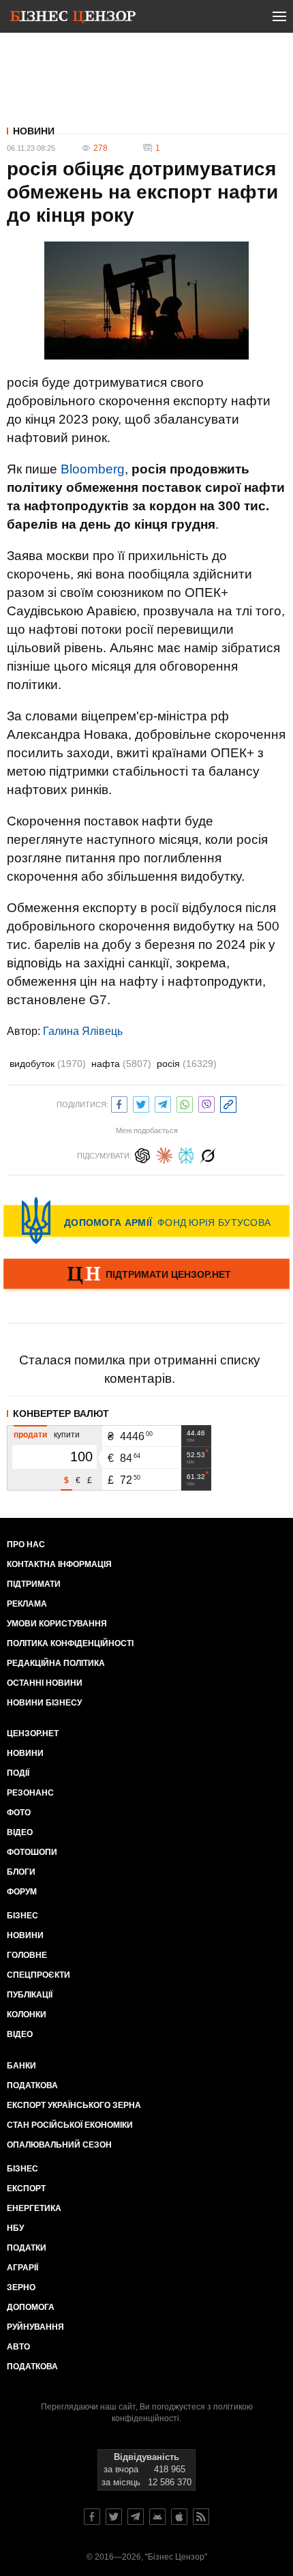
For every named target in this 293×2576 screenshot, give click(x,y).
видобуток (48, 1064)
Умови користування (57, 1624)
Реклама (27, 1604)
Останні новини (45, 1683)
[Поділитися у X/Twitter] (141, 1103)
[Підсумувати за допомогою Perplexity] (186, 1154)
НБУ (15, 2228)
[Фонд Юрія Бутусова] (146, 1220)
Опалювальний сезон (59, 2145)
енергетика (34, 2208)
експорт (26, 2189)
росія (187, 1064)
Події (18, 1773)
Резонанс (30, 1793)
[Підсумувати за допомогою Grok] (208, 1154)
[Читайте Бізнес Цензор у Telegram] (136, 2517)
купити (67, 1435)
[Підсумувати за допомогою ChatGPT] (142, 1154)
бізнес (22, 2169)
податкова (32, 2367)
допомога (31, 2307)
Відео (20, 1832)
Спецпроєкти (38, 1975)
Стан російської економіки (70, 2125)
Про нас (26, 1545)
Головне (27, 1955)
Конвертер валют (61, 1414)
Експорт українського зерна (74, 2105)
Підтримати (34, 1584)
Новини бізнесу (44, 1703)
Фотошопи (32, 1852)
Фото (19, 1813)
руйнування (35, 2327)
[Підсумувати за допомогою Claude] (164, 1154)
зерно (21, 2287)
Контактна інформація (59, 1564)
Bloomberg (93, 469)
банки (21, 2066)
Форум (22, 1892)
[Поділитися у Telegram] (163, 1103)
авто (18, 2347)
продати (30, 1435)
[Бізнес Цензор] (73, 19)
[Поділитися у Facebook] (119, 1103)
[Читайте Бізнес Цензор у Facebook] (92, 2517)
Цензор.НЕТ (33, 1733)
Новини (34, 131)
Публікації (30, 1995)
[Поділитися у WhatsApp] (185, 1103)
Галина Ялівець (83, 1031)
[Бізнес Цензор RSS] (201, 2517)
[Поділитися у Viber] (206, 1103)
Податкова (32, 2085)
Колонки (27, 2015)
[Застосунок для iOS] (179, 2517)
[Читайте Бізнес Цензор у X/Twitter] (114, 2517)
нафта (121, 1064)
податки (27, 2248)
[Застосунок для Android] (157, 2517)
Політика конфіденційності (70, 1643)
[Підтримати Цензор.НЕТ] (146, 1275)
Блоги (21, 1872)
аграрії (22, 2268)
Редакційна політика (56, 1663)
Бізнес (22, 1916)
